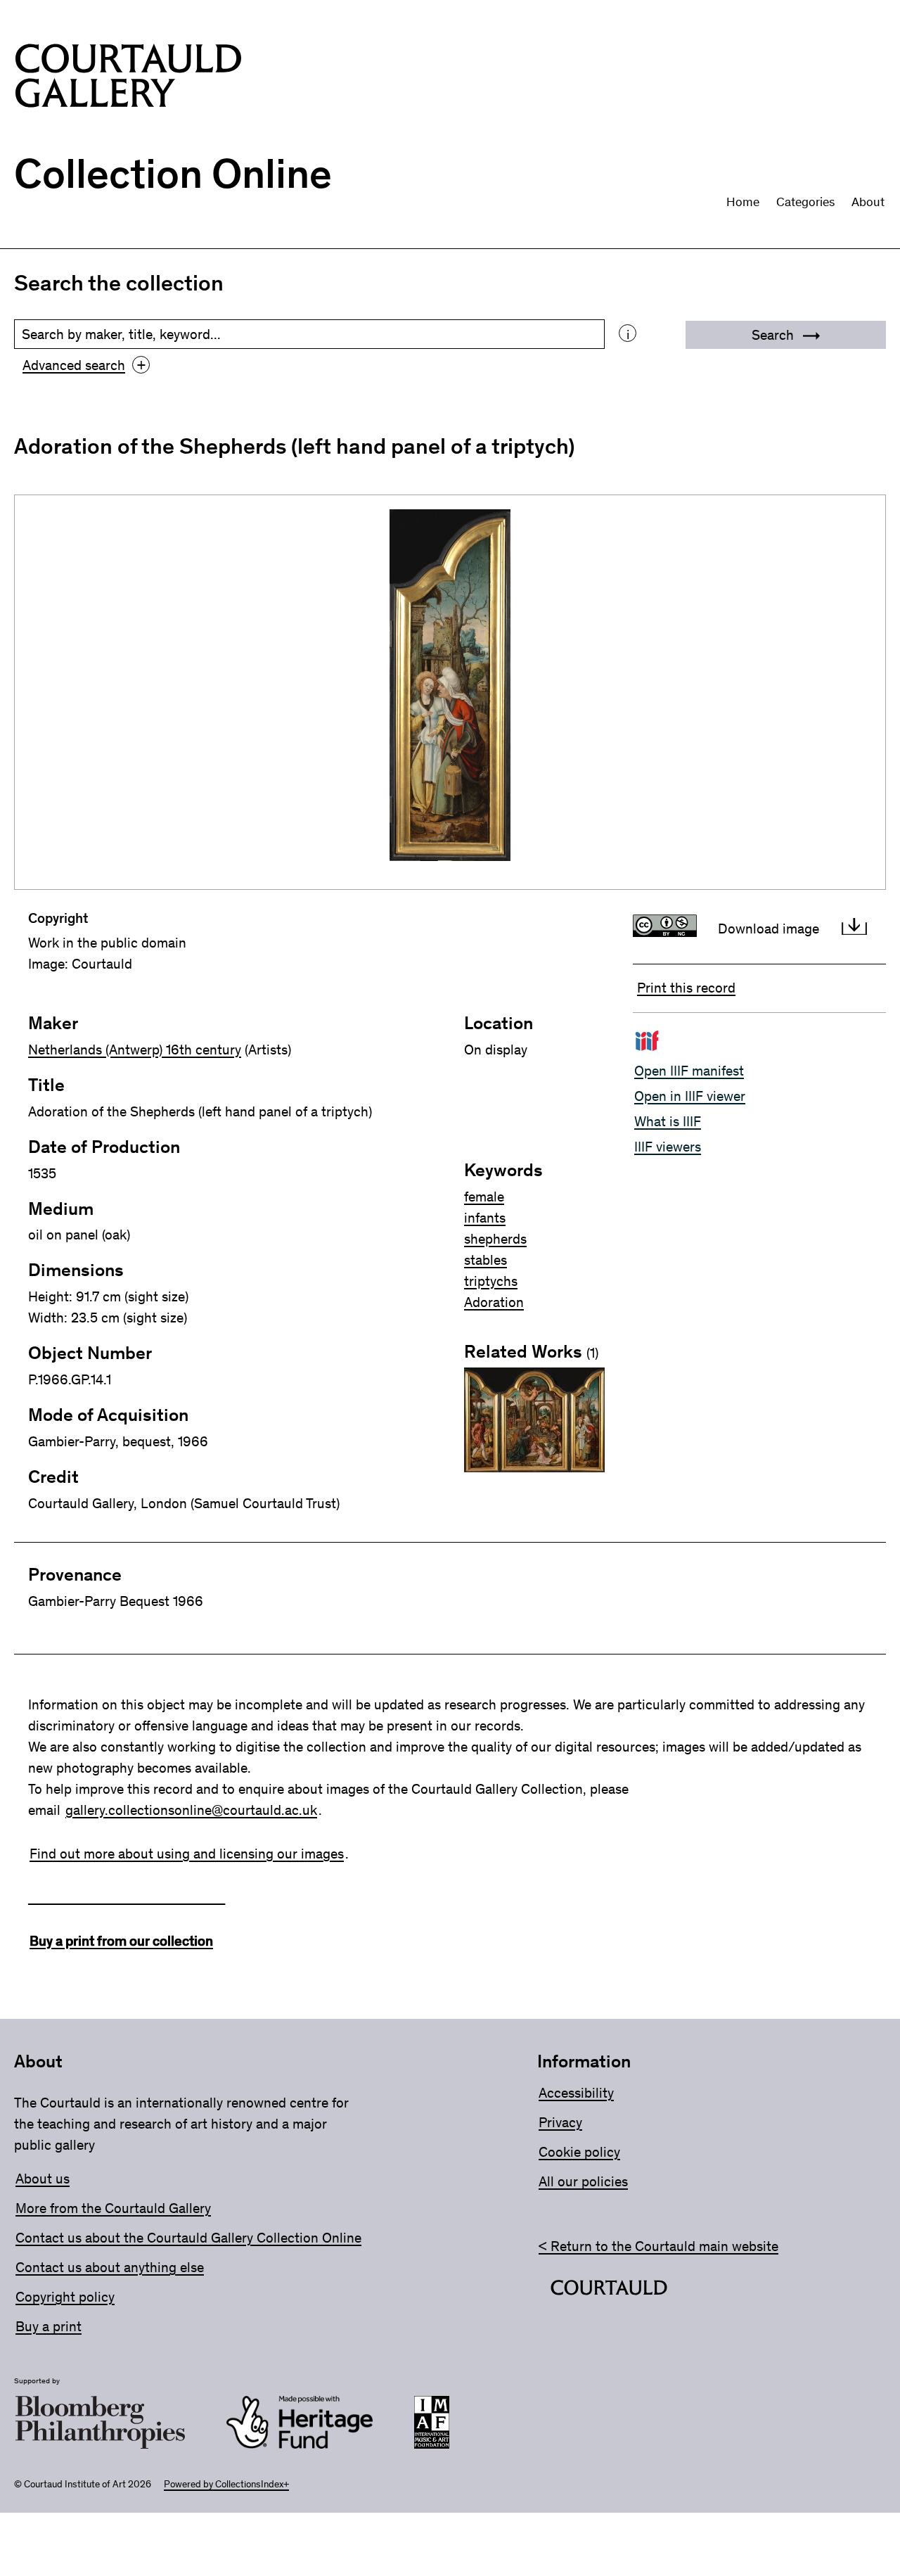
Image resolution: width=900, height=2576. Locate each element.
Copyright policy (65, 2297)
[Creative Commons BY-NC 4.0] (668, 929)
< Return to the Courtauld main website (658, 2246)
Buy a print (49, 2326)
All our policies (583, 2181)
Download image (769, 929)
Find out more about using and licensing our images (187, 1854)
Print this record (686, 988)
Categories (805, 202)
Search (774, 335)
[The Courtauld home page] (128, 78)
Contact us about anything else (110, 2267)
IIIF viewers (668, 1147)
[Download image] (854, 929)
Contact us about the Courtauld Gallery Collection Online (188, 2238)
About (868, 202)
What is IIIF (668, 1121)
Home (743, 202)
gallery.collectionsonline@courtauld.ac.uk (191, 1810)
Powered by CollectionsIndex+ (226, 2484)
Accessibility (576, 2093)
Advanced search (84, 365)
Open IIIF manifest (689, 1071)
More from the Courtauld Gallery (113, 2208)
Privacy (560, 2122)
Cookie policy (579, 2152)
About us (43, 2179)
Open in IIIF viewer (690, 1096)
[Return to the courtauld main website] (609, 2290)
